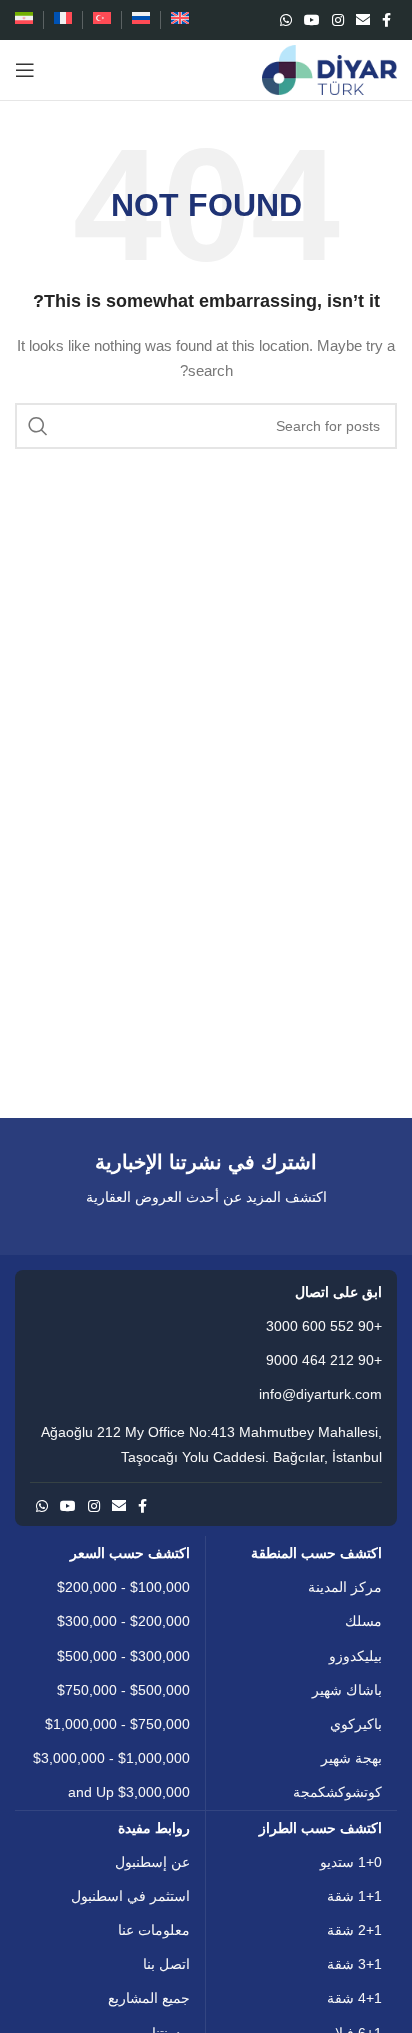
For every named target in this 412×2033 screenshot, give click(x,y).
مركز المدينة (345, 1587)
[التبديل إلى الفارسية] (24, 20)
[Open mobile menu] (25, 70)
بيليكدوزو (355, 1656)
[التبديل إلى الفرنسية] (63, 20)
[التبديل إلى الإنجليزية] (180, 20)
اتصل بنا (166, 1964)
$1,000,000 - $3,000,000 (111, 1758)
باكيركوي (356, 1724)
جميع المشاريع (149, 1998)
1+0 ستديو (351, 1862)
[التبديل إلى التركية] (102, 20)
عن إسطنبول (152, 1862)
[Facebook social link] (386, 20)
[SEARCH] (38, 426)
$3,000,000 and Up (129, 1792)
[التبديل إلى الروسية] (141, 20)
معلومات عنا (154, 1930)
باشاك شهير (347, 1690)
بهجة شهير (351, 1758)
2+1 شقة (354, 1930)
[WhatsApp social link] (286, 20)
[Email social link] (363, 20)
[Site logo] (329, 69)
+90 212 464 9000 (324, 1360)
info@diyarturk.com (320, 1394)
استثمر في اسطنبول (130, 1896)
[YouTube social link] (312, 20)
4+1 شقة (354, 1998)
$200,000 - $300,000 (123, 1621)
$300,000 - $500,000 (123, 1656)
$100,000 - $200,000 (123, 1587)
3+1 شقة (354, 1964)
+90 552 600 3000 (324, 1326)
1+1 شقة (354, 1896)
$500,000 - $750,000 (123, 1690)
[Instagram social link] (338, 20)
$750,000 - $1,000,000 (117, 1724)
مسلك (363, 1621)
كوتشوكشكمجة (337, 1792)
